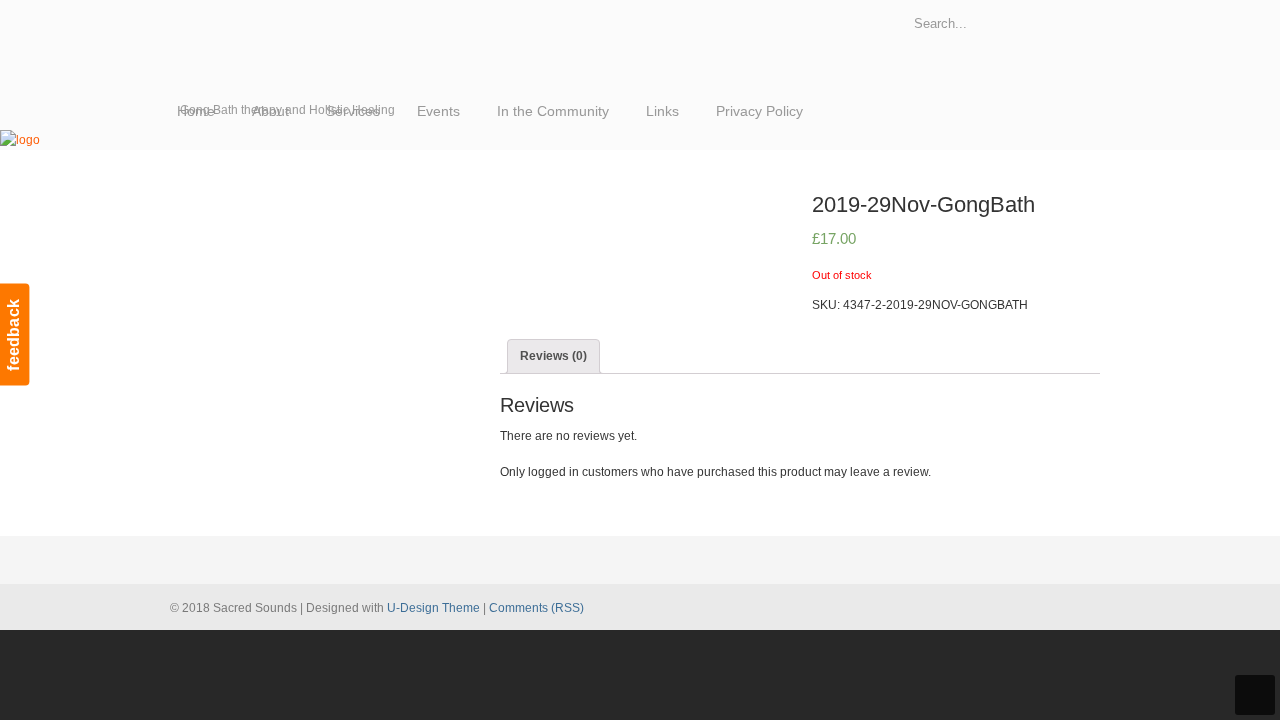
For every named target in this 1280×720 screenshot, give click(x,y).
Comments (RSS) (536, 608)
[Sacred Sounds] (20, 140)
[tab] (553, 356)
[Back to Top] (1255, 695)
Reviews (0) (553, 356)
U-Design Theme (433, 608)
